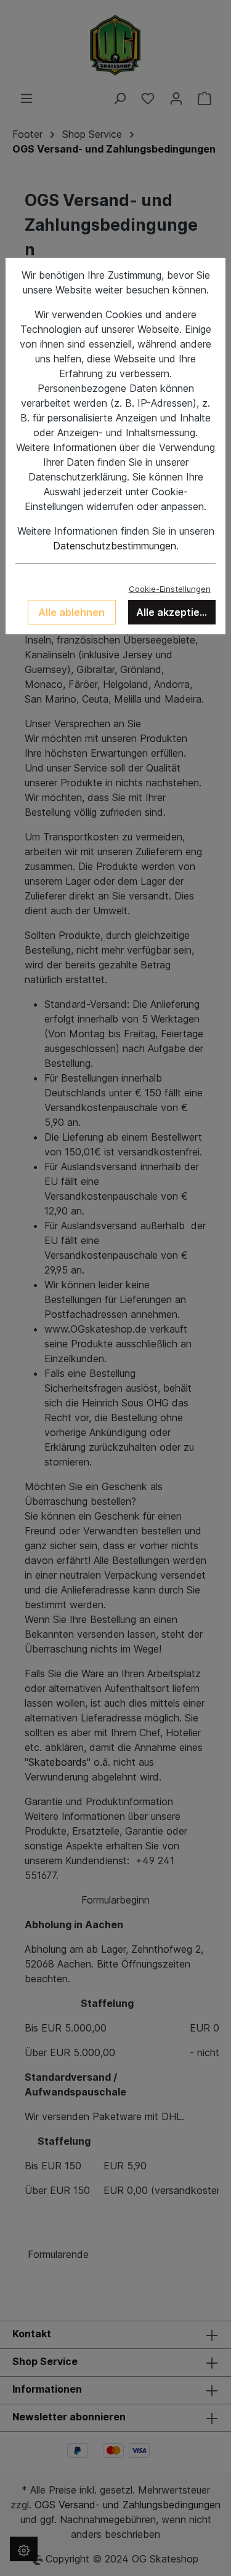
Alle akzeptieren (176, 612)
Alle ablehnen (71, 612)
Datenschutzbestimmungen (115, 546)
